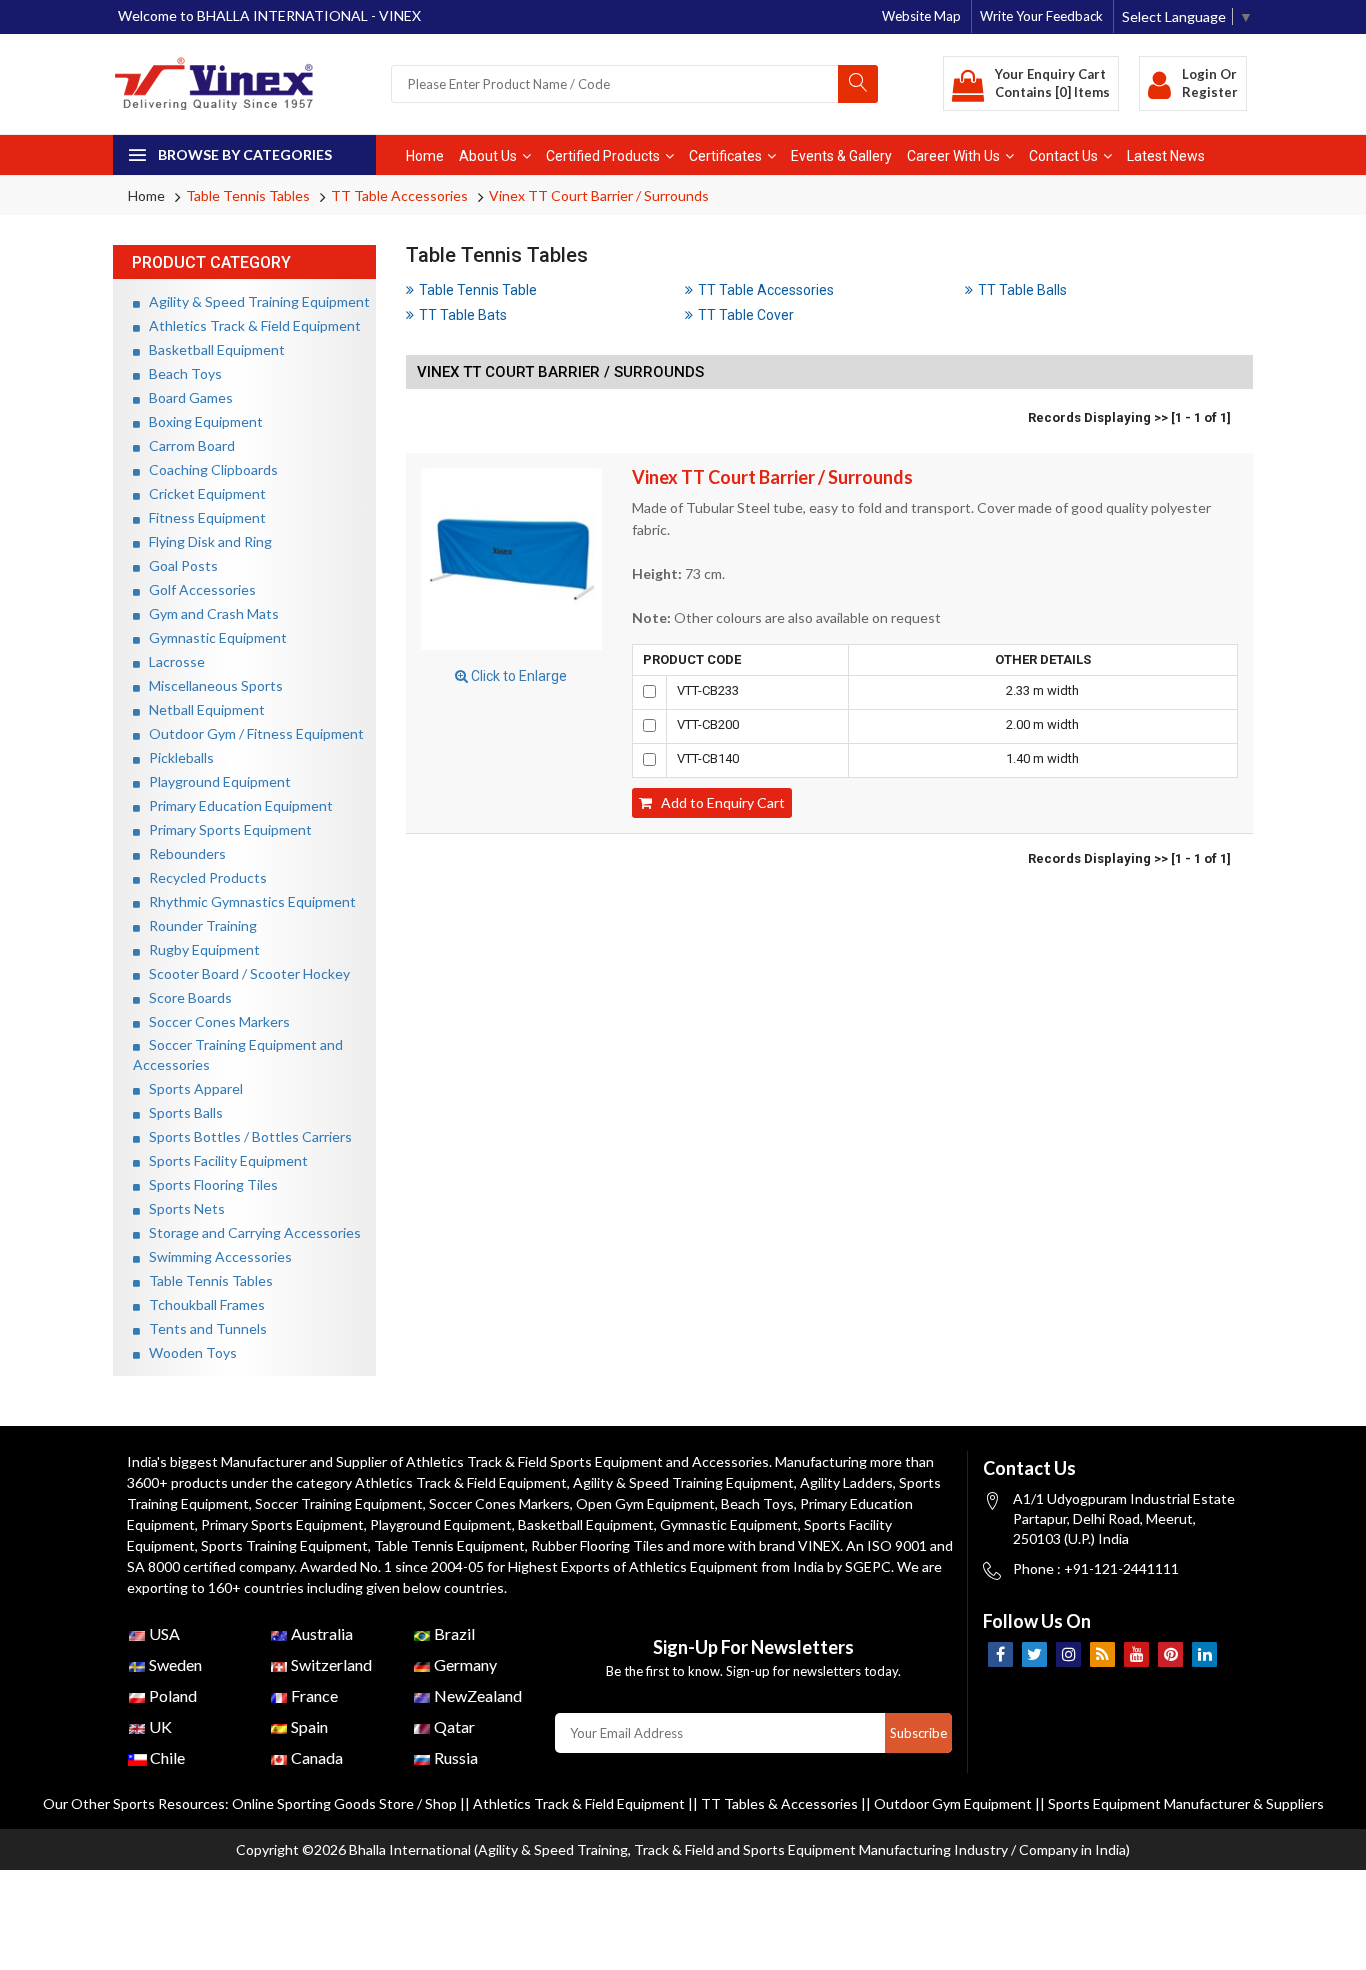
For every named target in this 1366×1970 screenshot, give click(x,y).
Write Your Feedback (1041, 16)
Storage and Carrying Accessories (250, 1232)
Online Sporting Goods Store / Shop (346, 1803)
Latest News (1166, 156)
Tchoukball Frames (202, 1304)
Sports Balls (181, 1112)
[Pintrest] (1170, 1654)
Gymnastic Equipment (213, 637)
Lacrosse (172, 661)
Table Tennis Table (478, 290)
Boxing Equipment (201, 421)
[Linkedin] (1204, 1654)
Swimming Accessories (216, 1256)
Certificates (725, 156)
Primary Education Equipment (236, 805)
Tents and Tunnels (203, 1328)
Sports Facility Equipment (224, 1160)
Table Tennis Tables (248, 195)
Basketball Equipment (212, 349)
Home (425, 156)
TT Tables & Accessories (779, 1803)
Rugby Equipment (200, 949)
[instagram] (1068, 1654)
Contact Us (1063, 156)
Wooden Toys (188, 1352)
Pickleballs (177, 757)
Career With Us (953, 156)
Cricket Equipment (203, 493)
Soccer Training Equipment (339, 1503)
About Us (488, 156)
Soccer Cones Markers (215, 1021)
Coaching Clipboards (209, 469)
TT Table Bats (463, 315)
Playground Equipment (215, 781)
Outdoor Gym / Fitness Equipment (252, 733)
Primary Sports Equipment (226, 829)
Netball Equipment (202, 709)
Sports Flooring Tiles (209, 1184)
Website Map (921, 16)
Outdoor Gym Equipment (953, 1803)
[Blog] (1102, 1654)
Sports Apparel (191, 1088)
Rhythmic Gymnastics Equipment (248, 901)
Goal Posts (179, 565)
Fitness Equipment (203, 517)
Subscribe (918, 1733)
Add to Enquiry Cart (718, 802)
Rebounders (183, 853)
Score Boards (186, 997)
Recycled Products (203, 877)
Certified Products (603, 156)
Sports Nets (182, 1208)
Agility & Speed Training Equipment (255, 301)
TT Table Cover (746, 315)
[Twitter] (1034, 1654)
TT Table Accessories (399, 195)
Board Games (186, 397)
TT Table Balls (1022, 290)
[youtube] (1136, 1654)
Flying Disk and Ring (206, 541)
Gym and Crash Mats (209, 613)
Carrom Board (187, 445)
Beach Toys (181, 373)
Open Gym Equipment (645, 1503)
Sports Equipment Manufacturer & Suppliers (1186, 1803)
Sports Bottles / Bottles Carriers (246, 1136)
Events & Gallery (841, 156)
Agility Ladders (846, 1482)
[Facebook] (1000, 1654)
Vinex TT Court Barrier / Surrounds (599, 195)
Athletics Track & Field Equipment (250, 325)
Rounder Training (198, 925)
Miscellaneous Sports (211, 685)
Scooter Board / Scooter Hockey (245, 973)
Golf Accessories (198, 589)
